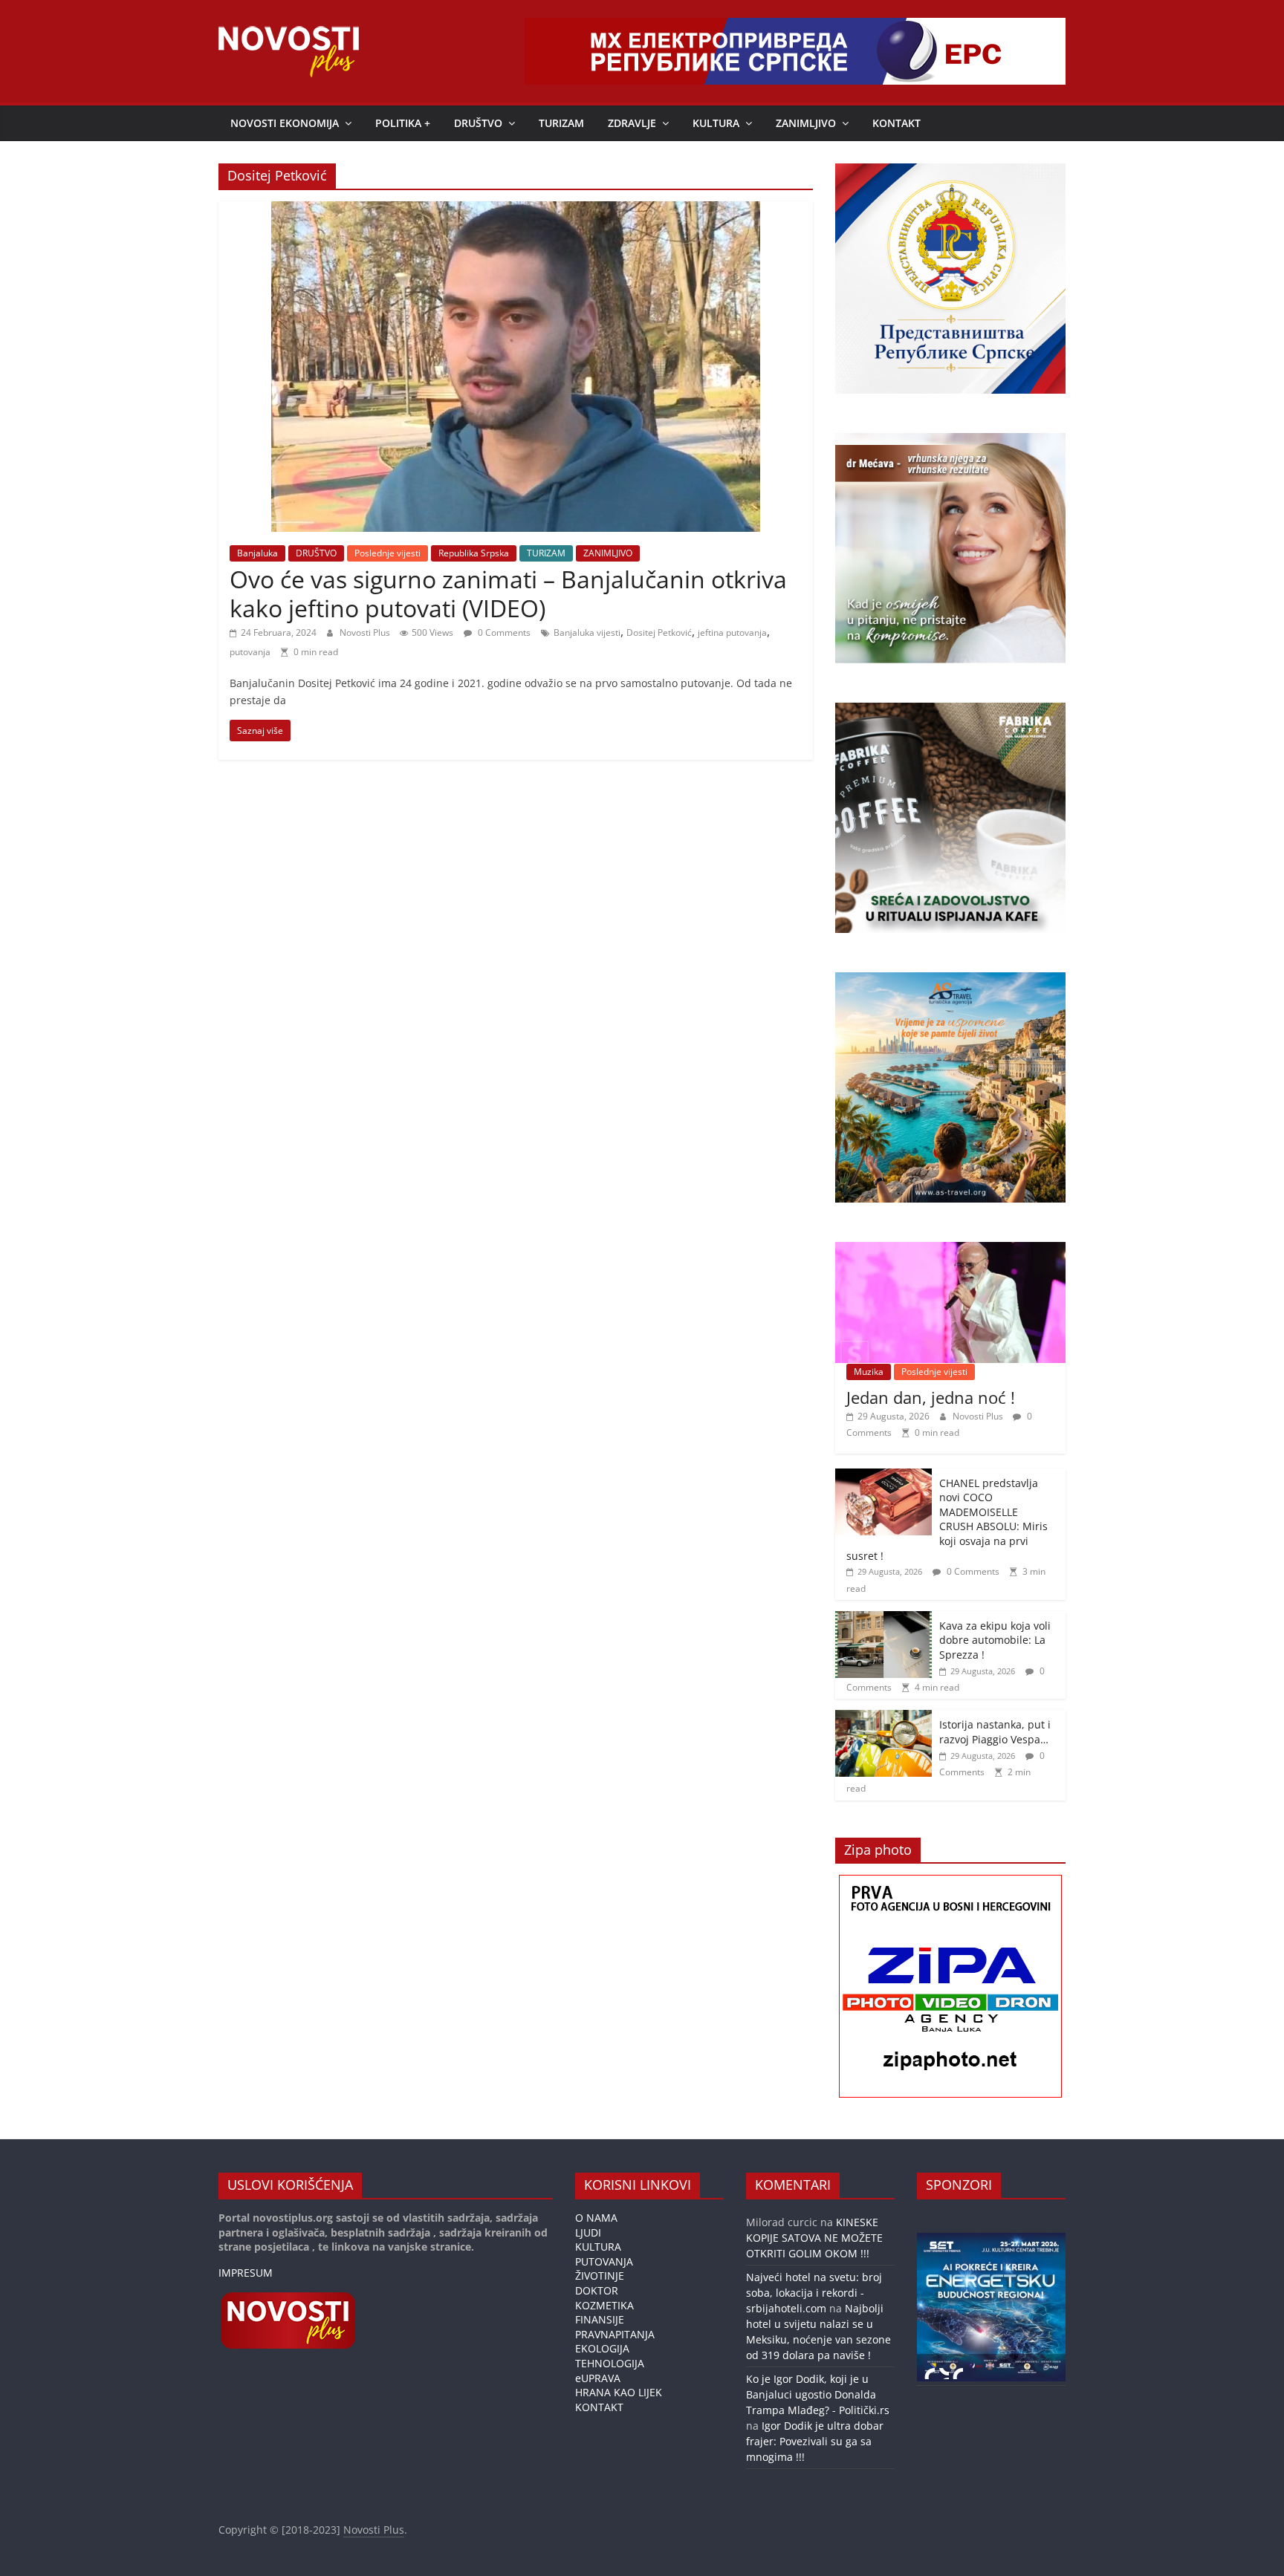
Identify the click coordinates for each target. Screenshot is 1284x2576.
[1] (930, 2373)
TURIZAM (561, 123)
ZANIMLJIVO (806, 123)
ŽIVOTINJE (600, 2276)
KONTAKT (896, 123)
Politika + (403, 123)
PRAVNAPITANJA (615, 2334)
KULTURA (716, 123)
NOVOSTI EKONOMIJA (285, 123)
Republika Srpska (474, 553)
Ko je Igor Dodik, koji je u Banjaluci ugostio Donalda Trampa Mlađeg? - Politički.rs (818, 2394)
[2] (944, 2373)
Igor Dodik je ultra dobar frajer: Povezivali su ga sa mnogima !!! (815, 2441)
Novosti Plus (366, 632)
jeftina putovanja (732, 632)
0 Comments (503, 632)
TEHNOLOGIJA (610, 2363)
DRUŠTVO (478, 123)
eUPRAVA (598, 2378)
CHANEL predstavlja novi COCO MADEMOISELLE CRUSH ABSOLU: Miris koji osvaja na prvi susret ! (947, 1519)
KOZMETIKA (604, 2305)
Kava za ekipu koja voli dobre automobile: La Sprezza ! (995, 1640)
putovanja (250, 652)
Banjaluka (257, 553)
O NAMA (596, 2218)
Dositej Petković (659, 632)
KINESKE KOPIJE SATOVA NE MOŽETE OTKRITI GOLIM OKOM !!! (814, 2238)
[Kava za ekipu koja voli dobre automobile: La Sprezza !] (883, 1619)
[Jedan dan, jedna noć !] (950, 1250)
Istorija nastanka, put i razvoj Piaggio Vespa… (995, 1732)
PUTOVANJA (604, 2261)
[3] (958, 2373)
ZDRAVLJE (632, 123)
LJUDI (588, 2232)
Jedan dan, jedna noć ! (931, 1397)
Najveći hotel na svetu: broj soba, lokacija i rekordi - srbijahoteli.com (814, 2293)
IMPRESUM (246, 2273)
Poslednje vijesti (388, 553)
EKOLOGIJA (602, 2348)
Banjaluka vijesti (587, 632)
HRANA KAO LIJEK (619, 2392)
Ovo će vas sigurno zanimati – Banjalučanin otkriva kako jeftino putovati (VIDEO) (508, 593)
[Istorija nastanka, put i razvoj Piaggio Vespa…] (883, 1718)
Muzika (869, 1372)
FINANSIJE (600, 2319)
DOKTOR (597, 2290)
